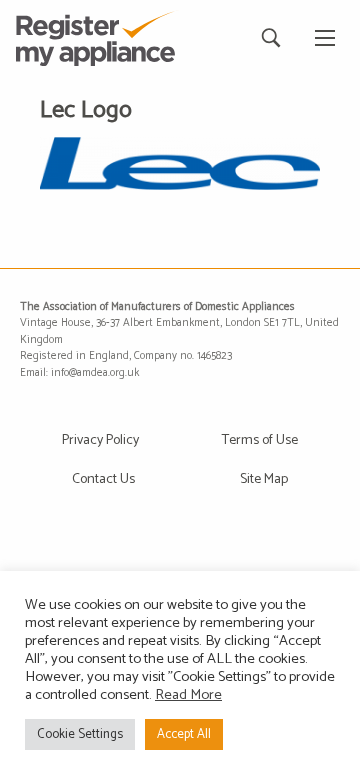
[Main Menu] (325, 38)
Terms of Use (260, 440)
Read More (188, 695)
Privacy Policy (100, 440)
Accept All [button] (184, 734)
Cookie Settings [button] (80, 734)
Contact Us (103, 479)
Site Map (264, 479)
